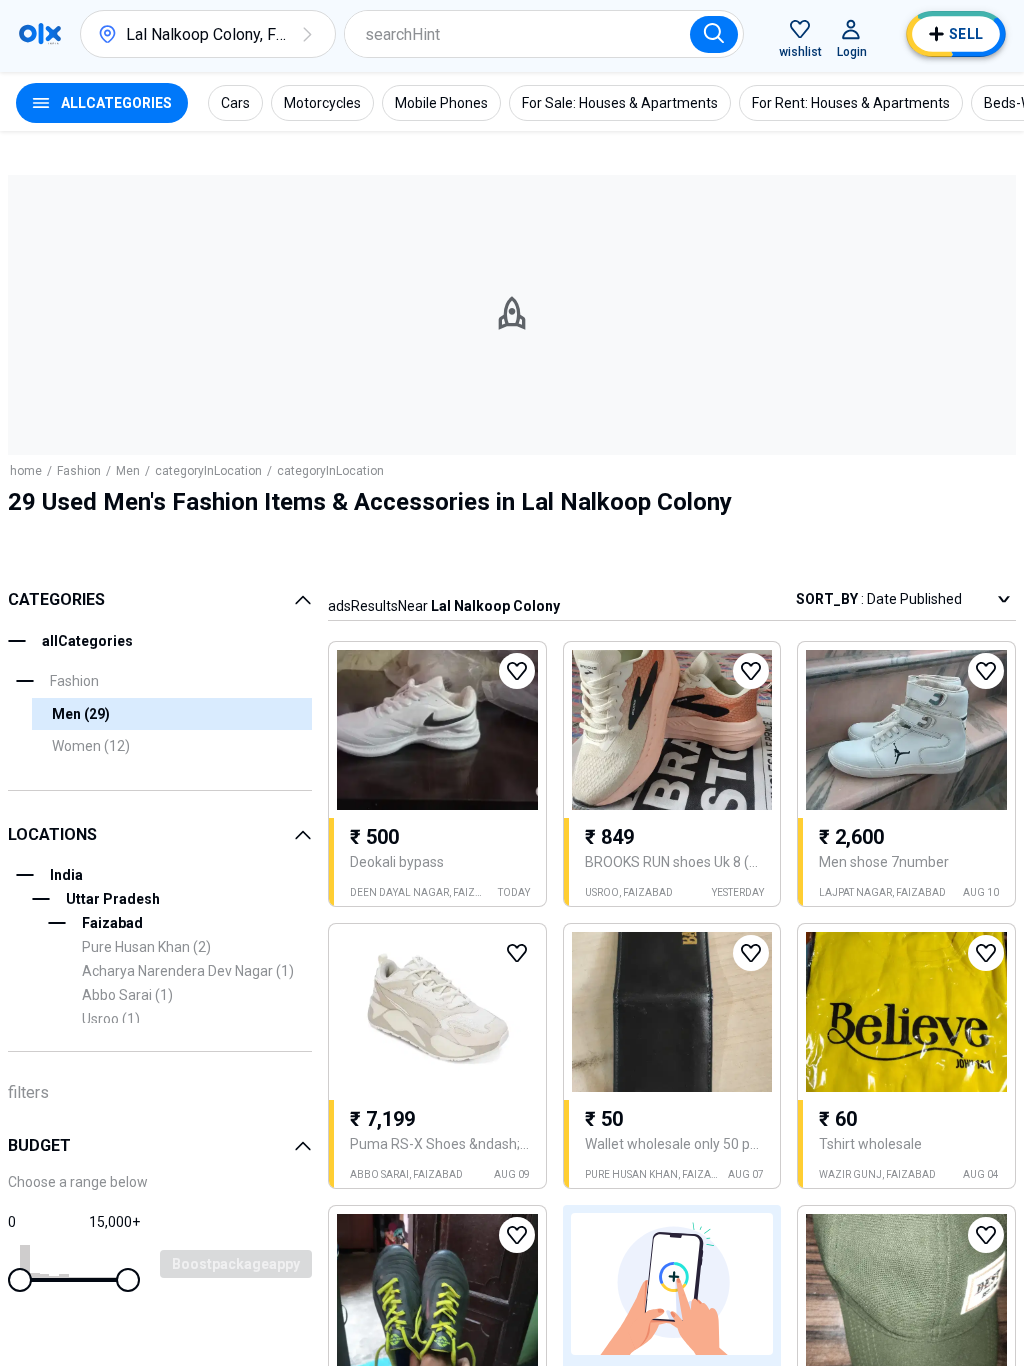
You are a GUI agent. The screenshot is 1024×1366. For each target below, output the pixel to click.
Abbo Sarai (127, 995)
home (26, 471)
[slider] (20, 1280)
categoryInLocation (208, 471)
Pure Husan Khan (146, 947)
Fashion (79, 471)
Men (128, 471)
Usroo (111, 1019)
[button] (307, 34)
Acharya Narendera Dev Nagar (188, 971)
